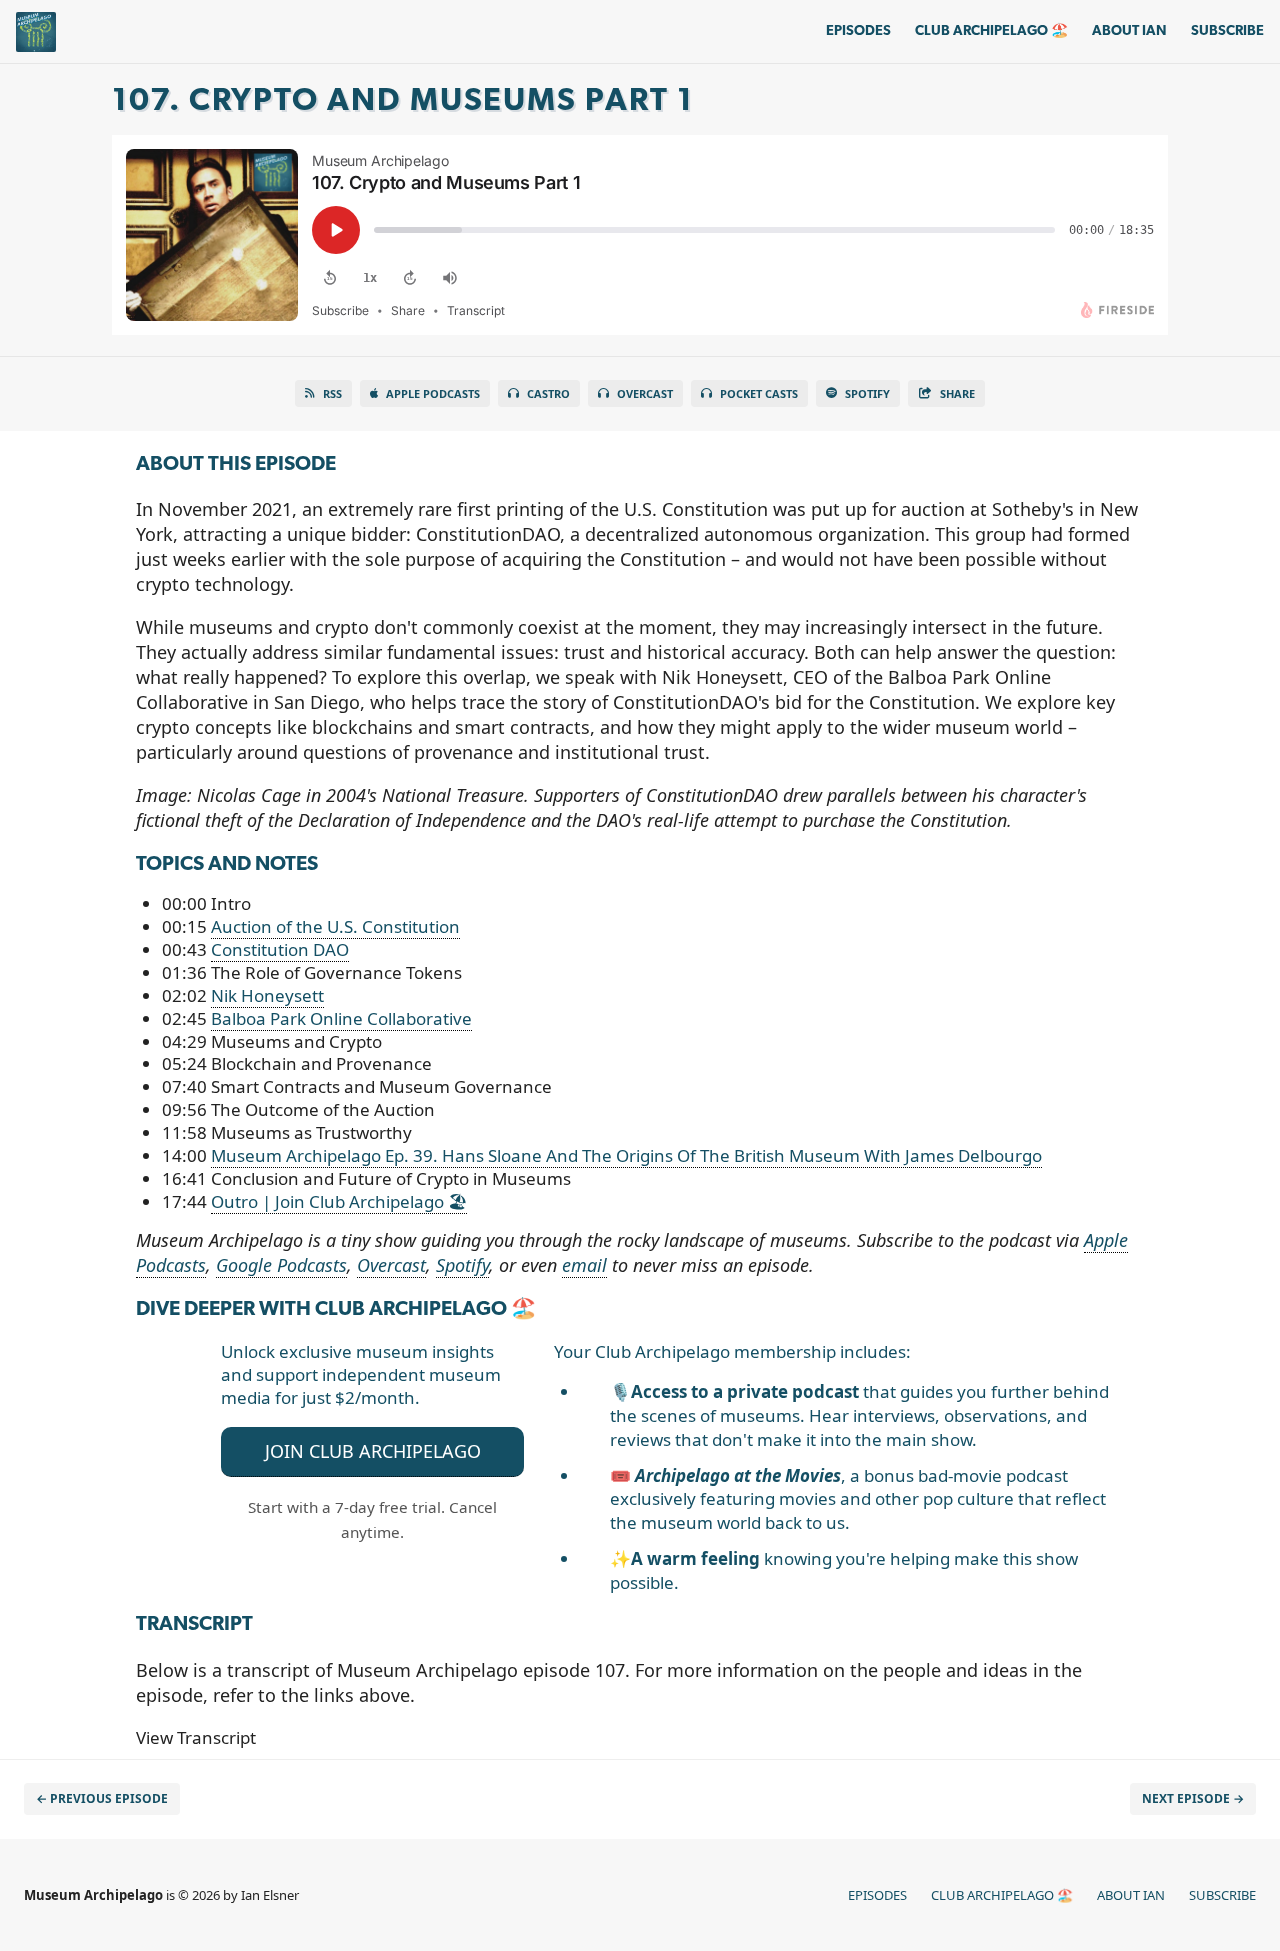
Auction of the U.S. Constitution (335, 926)
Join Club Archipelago (373, 1451)
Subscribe (1227, 31)
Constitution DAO (280, 949)
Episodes (858, 31)
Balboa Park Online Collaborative (341, 1018)
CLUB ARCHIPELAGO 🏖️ (991, 31)
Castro (548, 393)
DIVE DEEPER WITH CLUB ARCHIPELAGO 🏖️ (336, 1310)
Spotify (867, 393)
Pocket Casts (759, 393)
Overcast (645, 393)
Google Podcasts (281, 1265)
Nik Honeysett (267, 995)
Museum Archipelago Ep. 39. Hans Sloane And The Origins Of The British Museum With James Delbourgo (626, 1155)
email (584, 1265)
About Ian (1129, 31)
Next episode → (1193, 1798)
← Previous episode (102, 1798)
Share (957, 393)
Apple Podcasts (433, 393)
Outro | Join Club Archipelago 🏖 (339, 1201)
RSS (332, 393)
